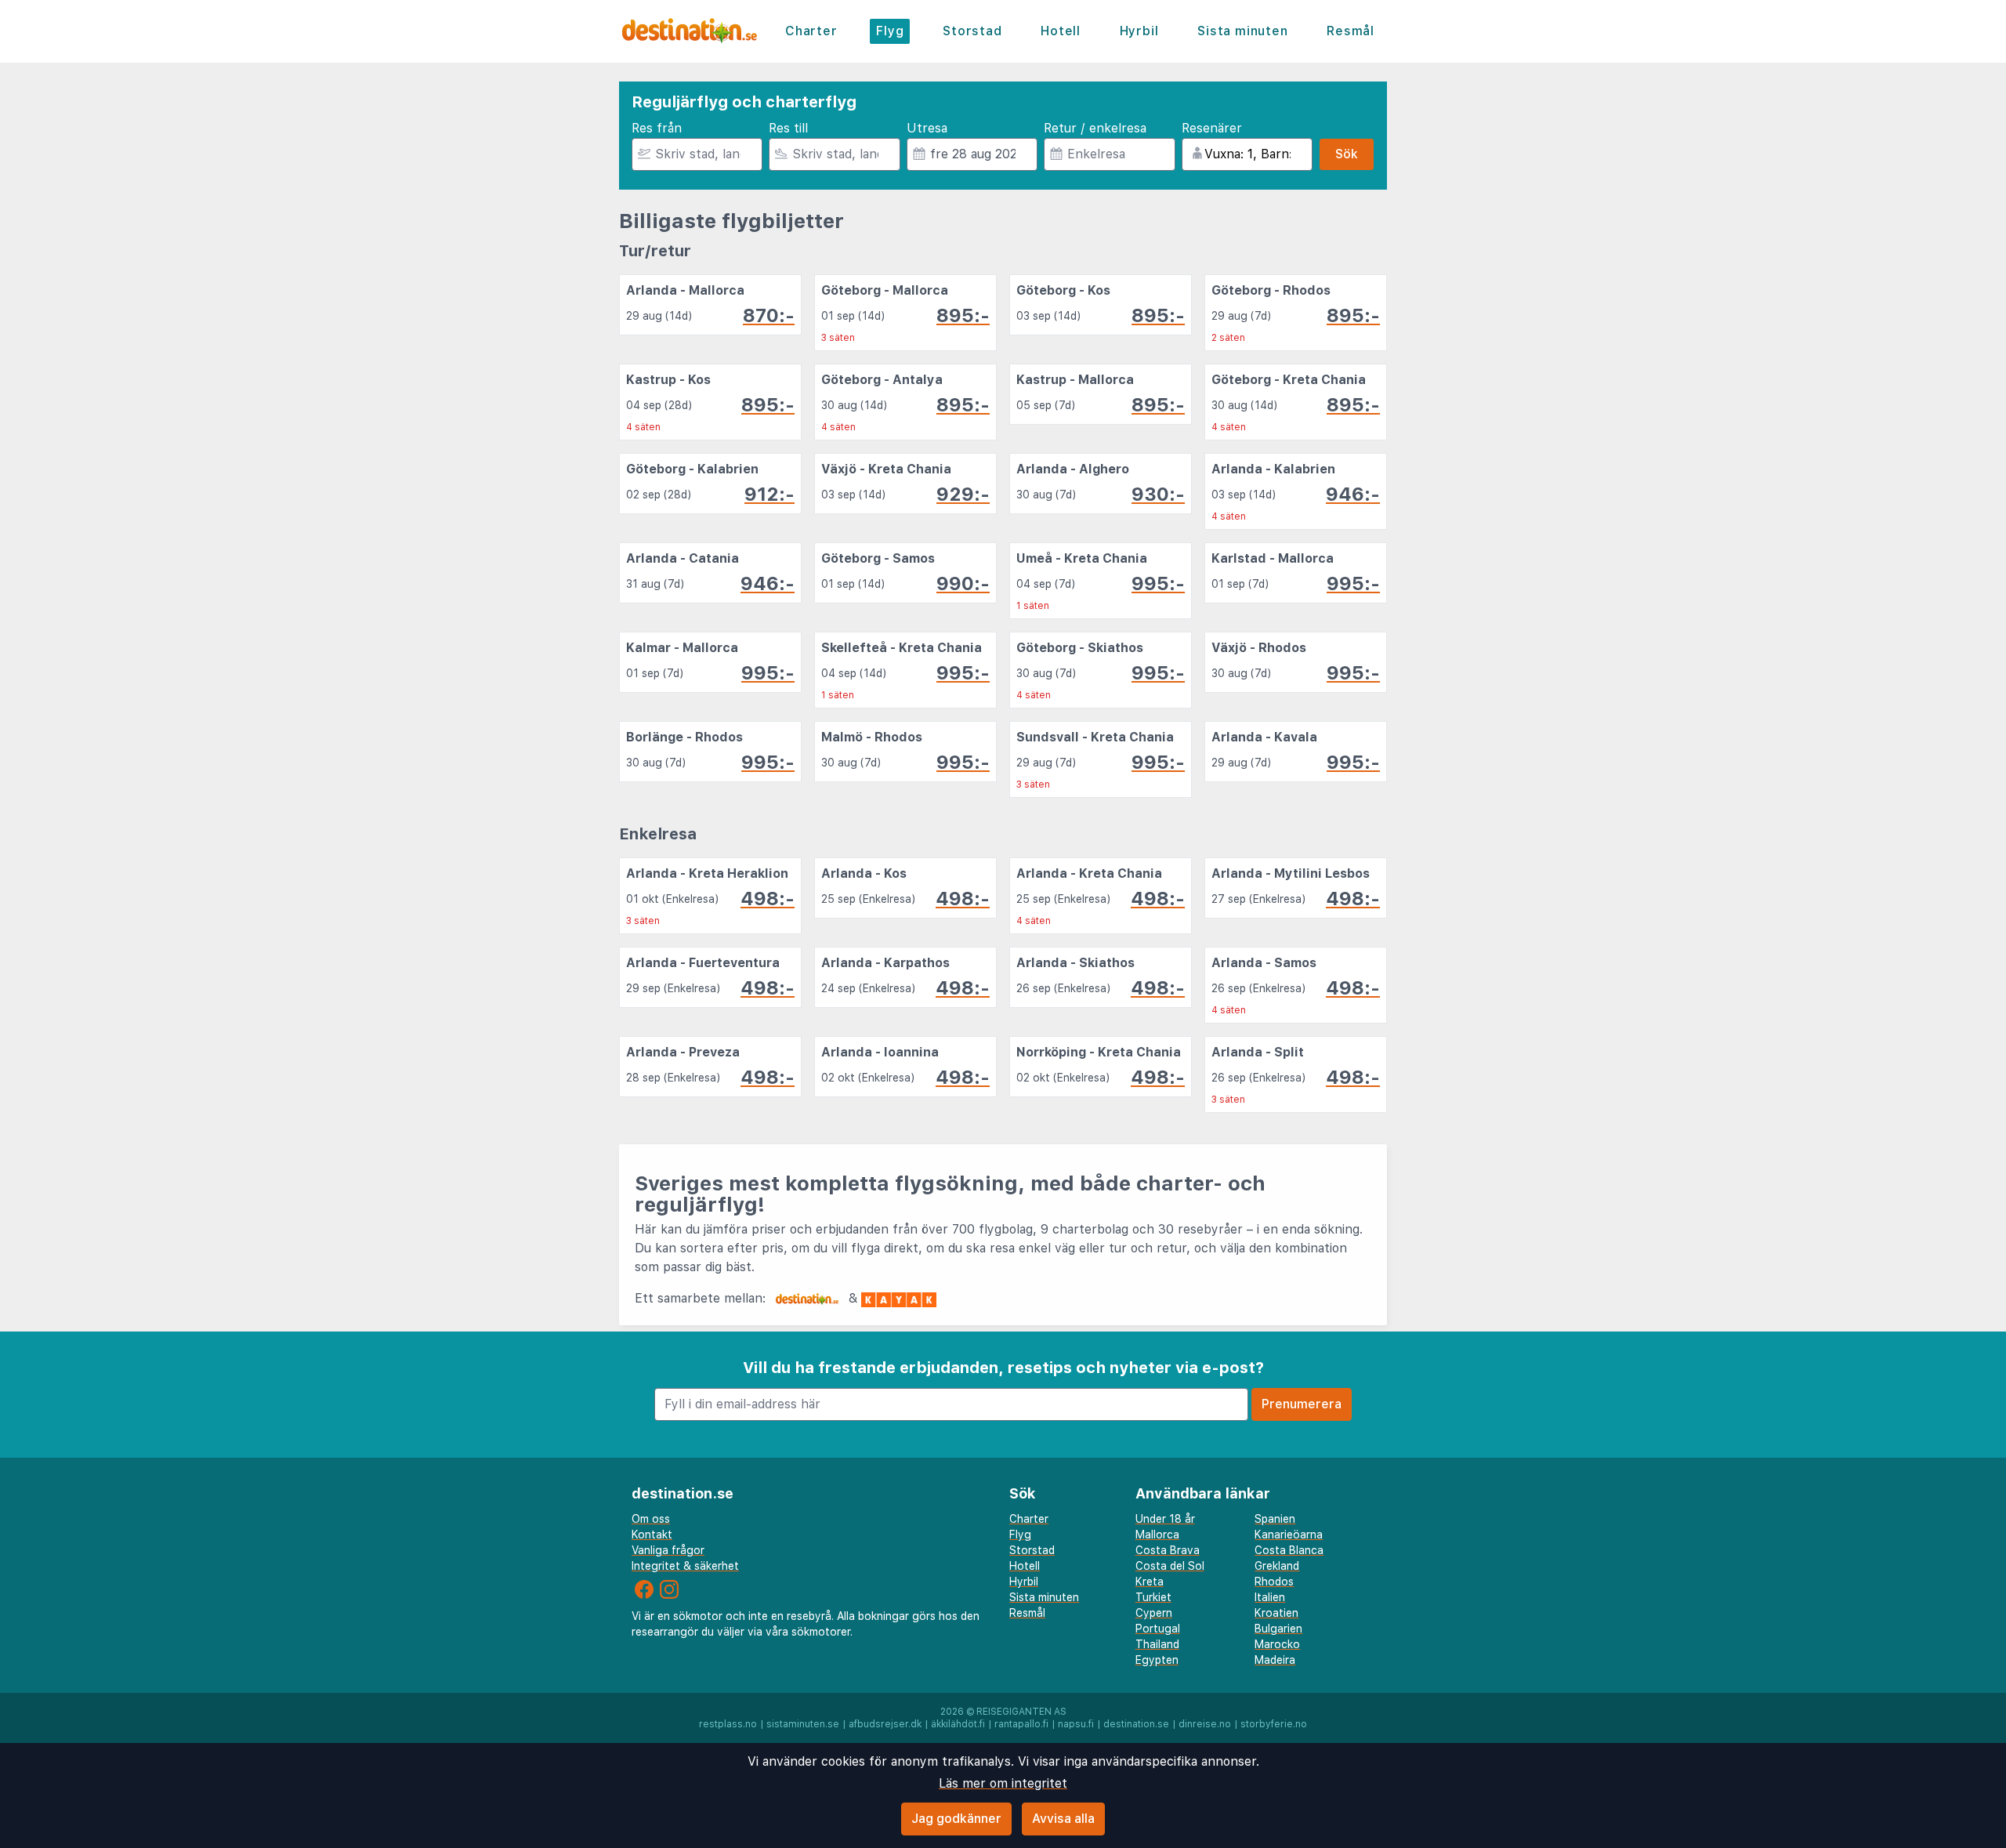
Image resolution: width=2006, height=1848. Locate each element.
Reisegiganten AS (1021, 1712)
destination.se (1136, 1724)
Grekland (1277, 1566)
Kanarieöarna (1289, 1535)
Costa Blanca (1289, 1550)
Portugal (1158, 1629)
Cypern (1154, 1613)
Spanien (1275, 1519)
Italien (1270, 1597)
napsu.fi (1076, 1724)
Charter (811, 31)
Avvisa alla (1063, 1819)
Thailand (1157, 1644)
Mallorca (1157, 1535)
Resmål (1351, 31)
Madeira (1275, 1660)
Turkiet (1153, 1597)
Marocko (1277, 1644)
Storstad (972, 31)
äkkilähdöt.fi (958, 1724)
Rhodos (1274, 1582)
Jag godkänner (956, 1819)
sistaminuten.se (803, 1724)
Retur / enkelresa (1095, 128)
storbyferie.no (1274, 1724)
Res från (657, 128)
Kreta (1150, 1582)
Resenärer (1212, 128)
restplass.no (728, 1724)
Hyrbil (1139, 31)
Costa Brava (1168, 1550)
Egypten (1157, 1660)
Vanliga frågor (668, 1550)
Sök (1347, 154)
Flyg (890, 31)
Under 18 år (1165, 1519)
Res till (788, 128)
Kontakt (652, 1535)
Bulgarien (1278, 1629)
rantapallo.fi (1021, 1724)
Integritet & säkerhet (685, 1566)
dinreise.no (1205, 1724)
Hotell (1061, 31)
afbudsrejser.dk (885, 1724)
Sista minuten (1242, 31)
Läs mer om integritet (1003, 1783)
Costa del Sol (1170, 1566)
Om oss (651, 1519)
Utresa (927, 128)
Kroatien (1276, 1613)
